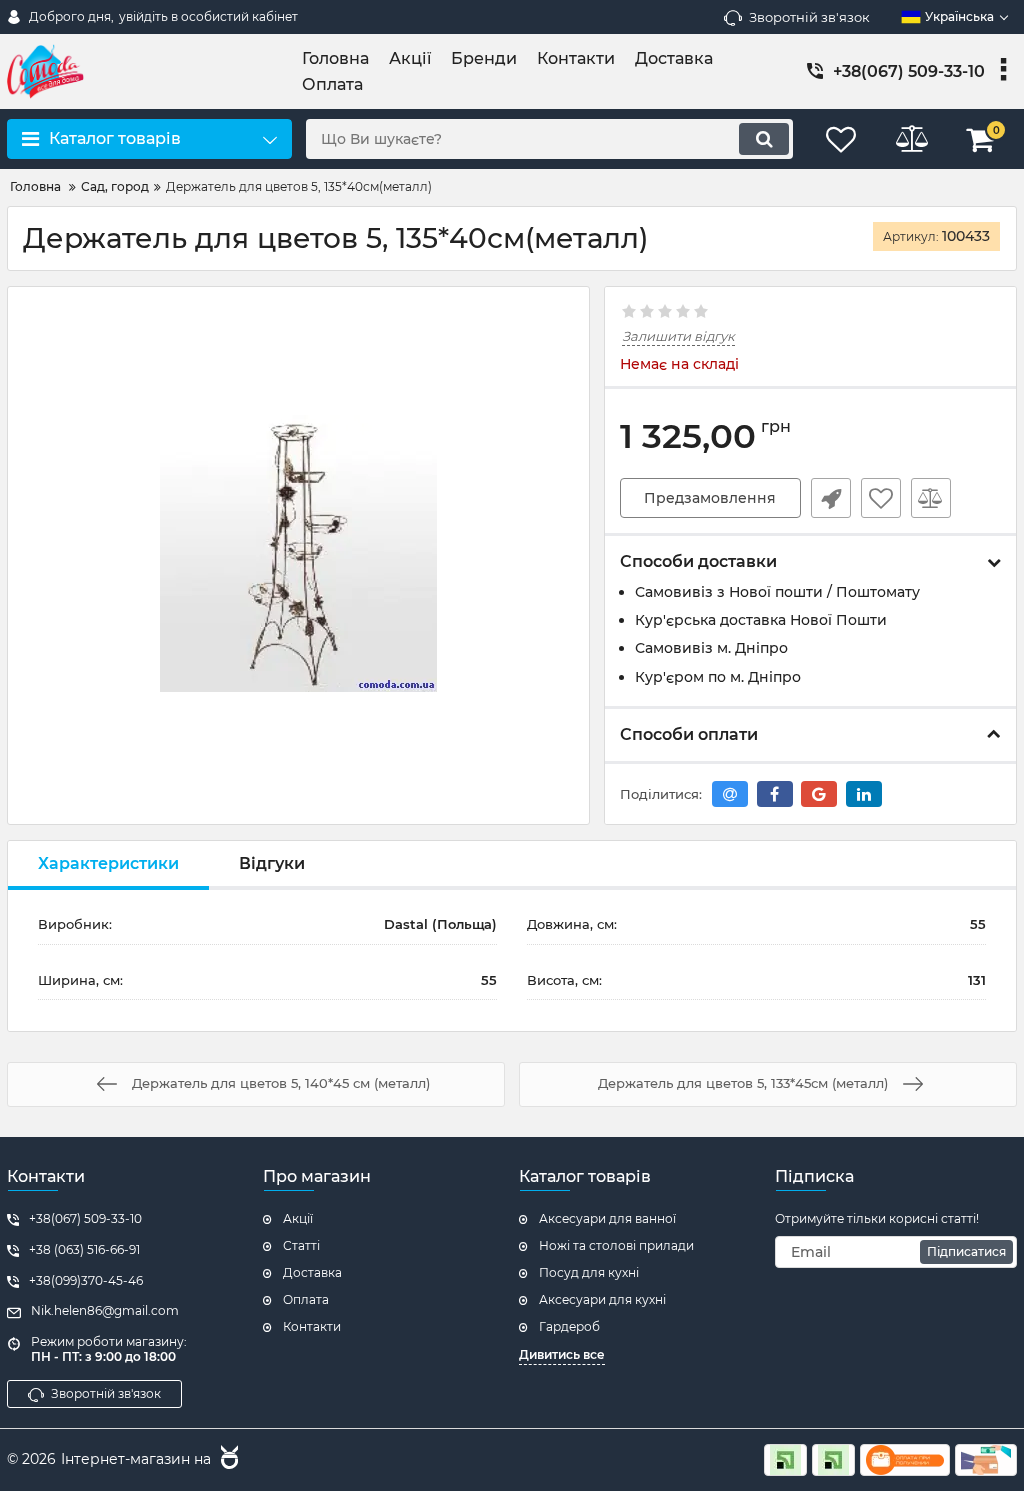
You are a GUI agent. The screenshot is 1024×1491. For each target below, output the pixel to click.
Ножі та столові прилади (616, 1245)
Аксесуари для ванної (607, 1218)
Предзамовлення (710, 498)
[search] (764, 139)
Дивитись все (562, 1354)
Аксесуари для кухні (602, 1299)
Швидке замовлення (831, 498)
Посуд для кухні (589, 1272)
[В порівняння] (931, 498)
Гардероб (569, 1326)
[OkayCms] (227, 1460)
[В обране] (881, 498)
